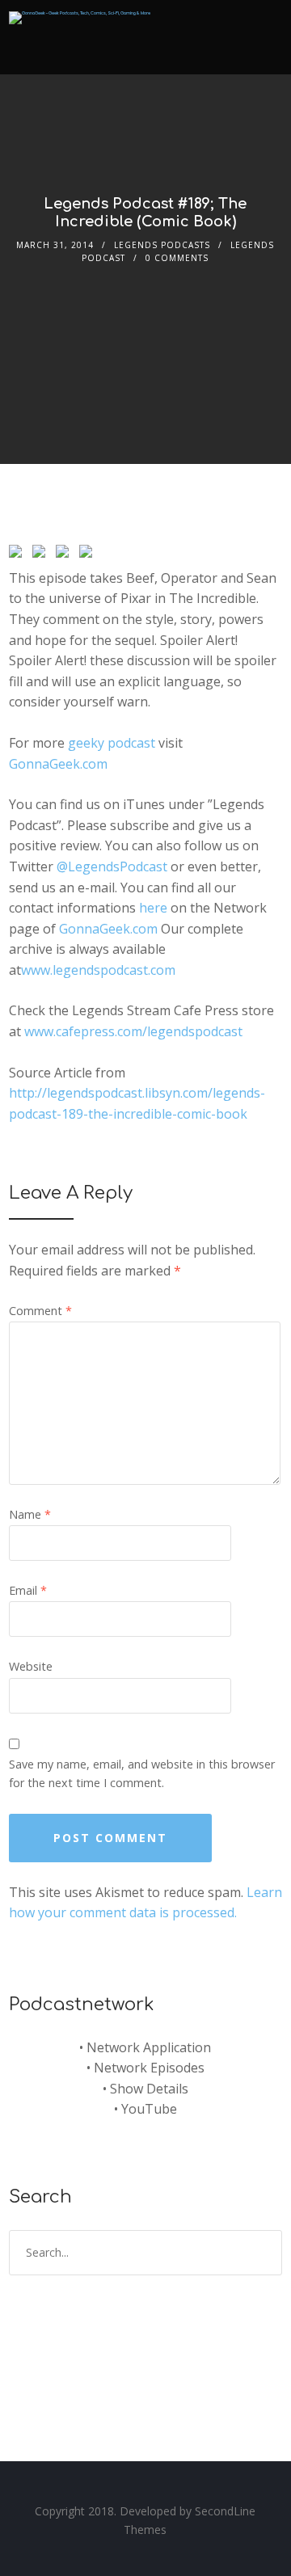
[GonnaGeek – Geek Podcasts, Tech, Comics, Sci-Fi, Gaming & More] (80, 13)
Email (28, 1590)
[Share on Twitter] (42, 554)
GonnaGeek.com (58, 764)
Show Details (149, 2089)
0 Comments (177, 258)
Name (30, 1514)
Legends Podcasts (162, 245)
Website (31, 1666)
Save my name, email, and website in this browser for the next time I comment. (142, 1773)
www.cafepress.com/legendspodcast (133, 1031)
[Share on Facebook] (19, 554)
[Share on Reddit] (65, 554)
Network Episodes (149, 2068)
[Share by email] (89, 554)
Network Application (149, 2047)
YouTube (149, 2109)
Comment (40, 1311)
